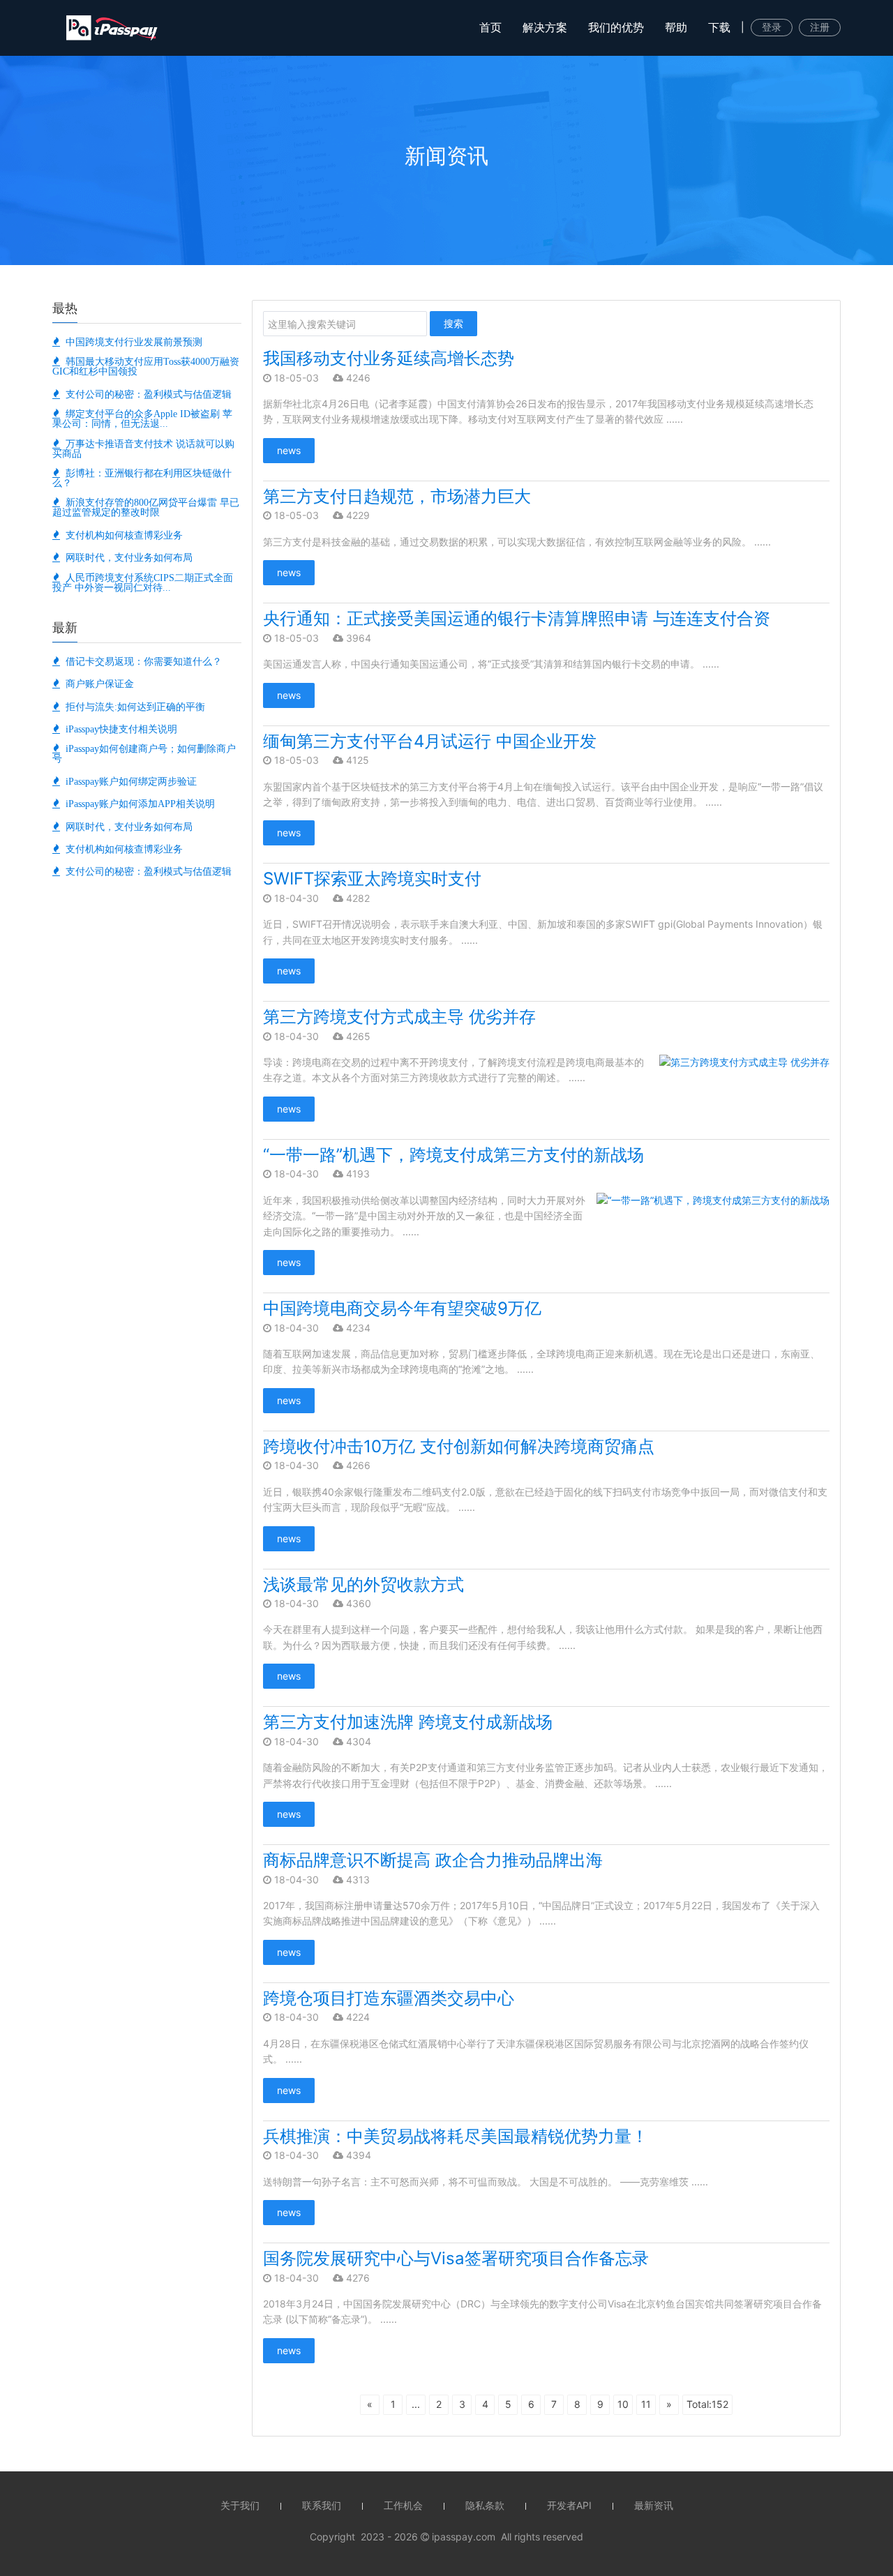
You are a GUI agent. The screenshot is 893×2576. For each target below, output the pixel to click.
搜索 (453, 323)
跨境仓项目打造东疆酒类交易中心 (389, 1998)
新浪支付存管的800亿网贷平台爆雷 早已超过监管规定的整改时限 (146, 507)
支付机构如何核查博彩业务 (121, 535)
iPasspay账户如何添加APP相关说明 (137, 804)
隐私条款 (485, 2505)
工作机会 (403, 2505)
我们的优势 (616, 27)
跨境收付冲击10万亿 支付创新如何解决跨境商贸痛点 (459, 1446)
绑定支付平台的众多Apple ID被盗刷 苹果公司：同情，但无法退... (142, 419)
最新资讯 (654, 2505)
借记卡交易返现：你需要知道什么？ (141, 661)
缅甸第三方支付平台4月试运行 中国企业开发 (430, 741)
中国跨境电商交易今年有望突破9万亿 (402, 1308)
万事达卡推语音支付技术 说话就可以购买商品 (143, 449)
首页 (490, 27)
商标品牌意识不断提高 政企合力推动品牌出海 (433, 1860)
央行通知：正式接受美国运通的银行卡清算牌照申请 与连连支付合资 (517, 618)
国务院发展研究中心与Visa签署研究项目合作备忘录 (456, 2258)
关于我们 (240, 2505)
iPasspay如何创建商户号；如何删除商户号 (144, 753)
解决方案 (545, 27)
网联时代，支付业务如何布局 (126, 557)
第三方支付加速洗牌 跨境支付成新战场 (408, 1722)
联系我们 (322, 2505)
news (289, 450)
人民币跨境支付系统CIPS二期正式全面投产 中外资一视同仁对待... (143, 582)
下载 (719, 27)
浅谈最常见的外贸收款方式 (363, 1584)
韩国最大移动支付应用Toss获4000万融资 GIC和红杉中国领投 (146, 366)
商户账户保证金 (97, 684)
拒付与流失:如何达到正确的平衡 (133, 707)
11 (646, 2404)
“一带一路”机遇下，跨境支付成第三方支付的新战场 (453, 1155)
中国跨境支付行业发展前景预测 (131, 342)
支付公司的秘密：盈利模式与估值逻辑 (146, 394)
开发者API (569, 2505)
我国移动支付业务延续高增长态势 (389, 358)
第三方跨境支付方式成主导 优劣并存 (399, 1017)
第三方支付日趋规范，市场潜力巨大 (397, 496)
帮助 (676, 27)
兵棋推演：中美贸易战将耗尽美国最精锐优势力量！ (456, 2136)
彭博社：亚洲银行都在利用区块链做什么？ (142, 478)
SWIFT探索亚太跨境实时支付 (372, 879)
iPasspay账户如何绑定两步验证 (128, 781)
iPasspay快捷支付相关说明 (119, 729)
